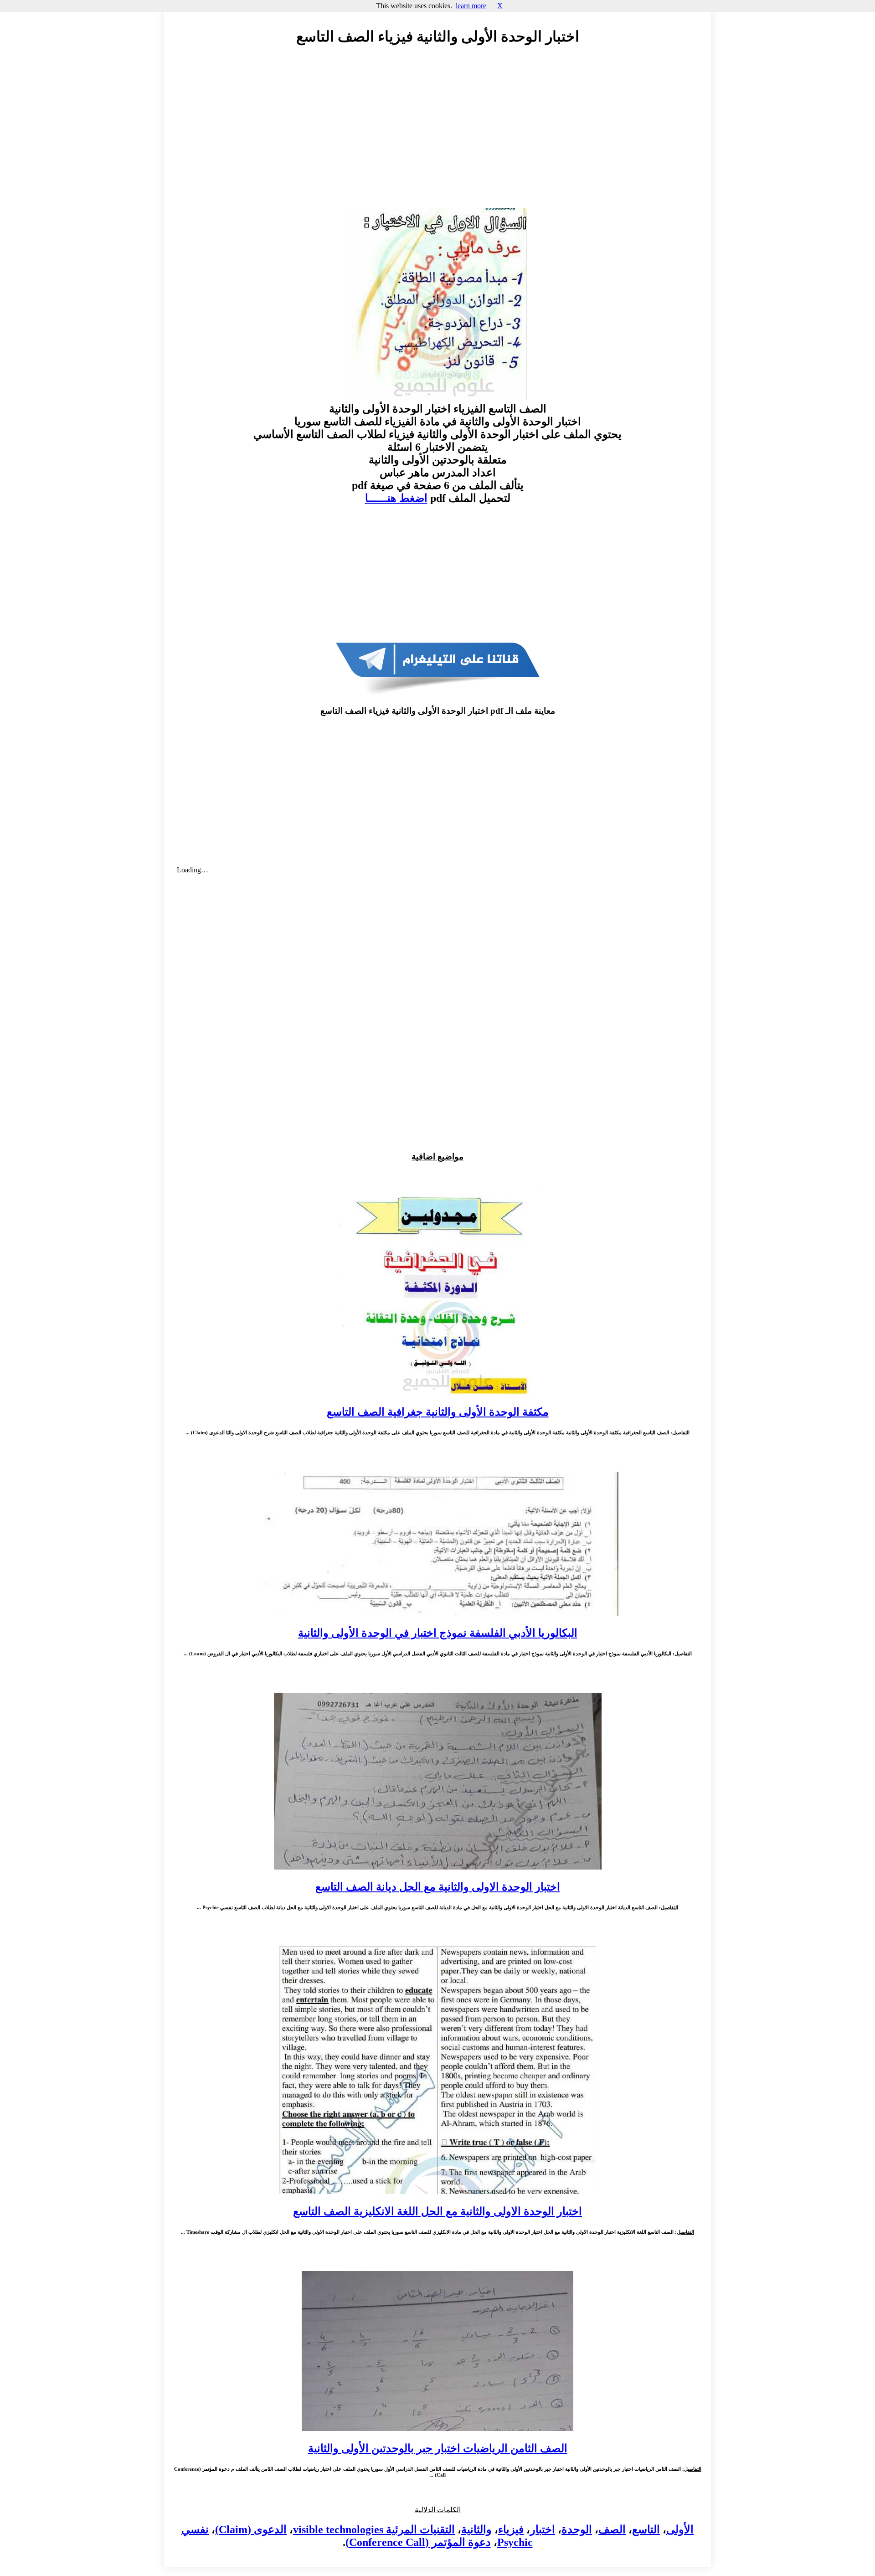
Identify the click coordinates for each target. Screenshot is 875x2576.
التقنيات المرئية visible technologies (374, 2530)
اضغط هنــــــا (396, 498)
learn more (471, 6)
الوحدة (577, 2530)
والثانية (476, 2530)
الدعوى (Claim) (251, 2530)
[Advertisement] (437, 135)
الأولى (680, 2530)
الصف (612, 2530)
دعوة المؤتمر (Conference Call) (418, 2542)
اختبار (543, 2530)
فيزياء (511, 2530)
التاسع (646, 2530)
